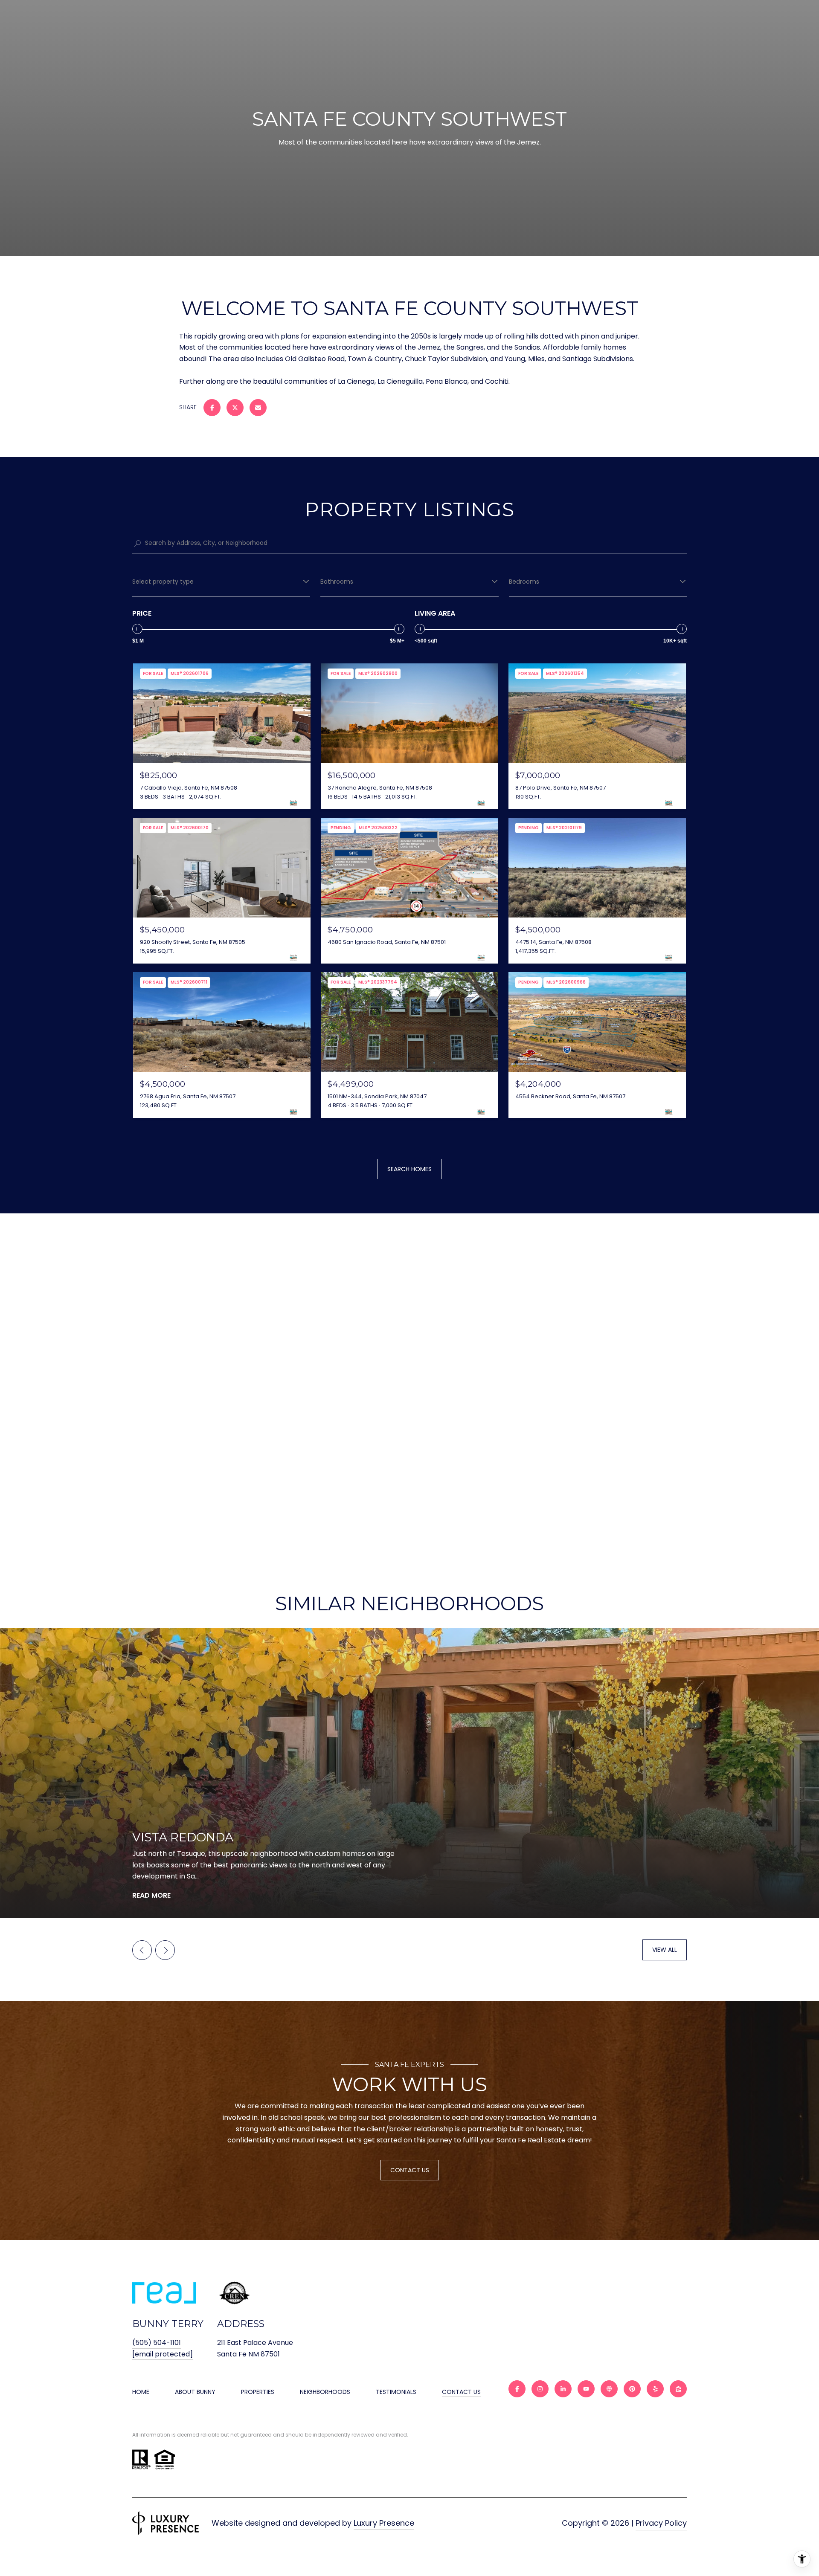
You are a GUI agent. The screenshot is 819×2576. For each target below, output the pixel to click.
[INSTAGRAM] (540, 2389)
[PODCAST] (609, 2389)
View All (665, 1950)
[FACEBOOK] (517, 2389)
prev (142, 1950)
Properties (258, 2392)
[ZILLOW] (678, 2389)
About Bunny (195, 2392)
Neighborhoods (325, 2392)
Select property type (163, 582)
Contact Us (461, 2392)
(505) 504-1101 (157, 2343)
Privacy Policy (661, 2523)
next (165, 1950)
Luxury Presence (384, 2523)
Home (141, 2392)
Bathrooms (337, 582)
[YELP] (655, 2389)
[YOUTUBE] (586, 2389)
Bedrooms (524, 582)
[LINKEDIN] (563, 2389)
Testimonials (396, 2392)
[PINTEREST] (632, 2389)
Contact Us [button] (410, 2170)
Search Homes (409, 1169)
